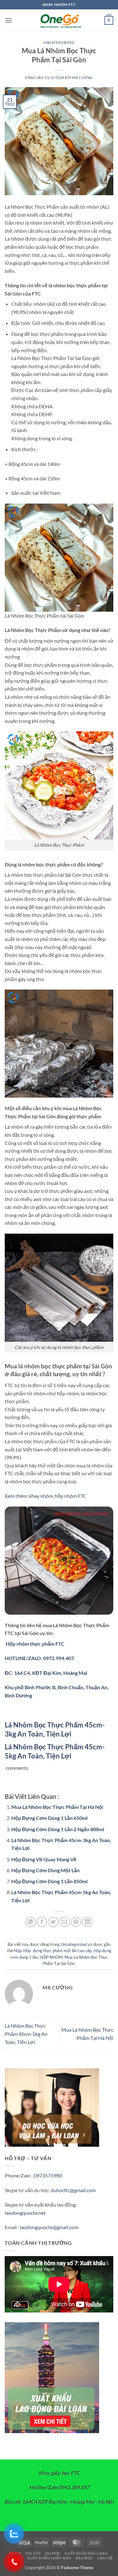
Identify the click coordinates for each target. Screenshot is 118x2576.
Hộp (18, 1951)
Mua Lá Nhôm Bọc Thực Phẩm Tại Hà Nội (57, 1807)
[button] (8, 20)
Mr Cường (82, 78)
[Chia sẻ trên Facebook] (42, 1922)
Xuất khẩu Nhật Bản (49, 2558)
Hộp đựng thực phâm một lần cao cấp (57, 1951)
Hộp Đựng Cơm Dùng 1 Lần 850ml (49, 1881)
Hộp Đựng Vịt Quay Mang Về (44, 1859)
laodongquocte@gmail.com (49, 2227)
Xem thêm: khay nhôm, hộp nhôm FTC (46, 1496)
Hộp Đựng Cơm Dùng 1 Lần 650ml (49, 1818)
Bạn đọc (84, 2558)
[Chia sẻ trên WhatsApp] (31, 1922)
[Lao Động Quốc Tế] (59, 20)
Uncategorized (59, 42)
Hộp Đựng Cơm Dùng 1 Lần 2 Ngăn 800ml (58, 1829)
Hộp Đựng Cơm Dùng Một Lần (45, 1870)
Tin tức (33, 2553)
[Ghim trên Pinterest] (76, 1922)
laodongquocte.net (25, 2213)
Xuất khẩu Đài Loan (86, 2553)
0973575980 (48, 2175)
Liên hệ (105, 2558)
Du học (53, 2553)
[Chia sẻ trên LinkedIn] (87, 1922)
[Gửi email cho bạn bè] (65, 1922)
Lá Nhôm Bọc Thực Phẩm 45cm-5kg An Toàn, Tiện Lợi (26, 2034)
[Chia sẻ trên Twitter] (53, 1922)
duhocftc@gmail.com (73, 2190)
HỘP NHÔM (51, 1957)
